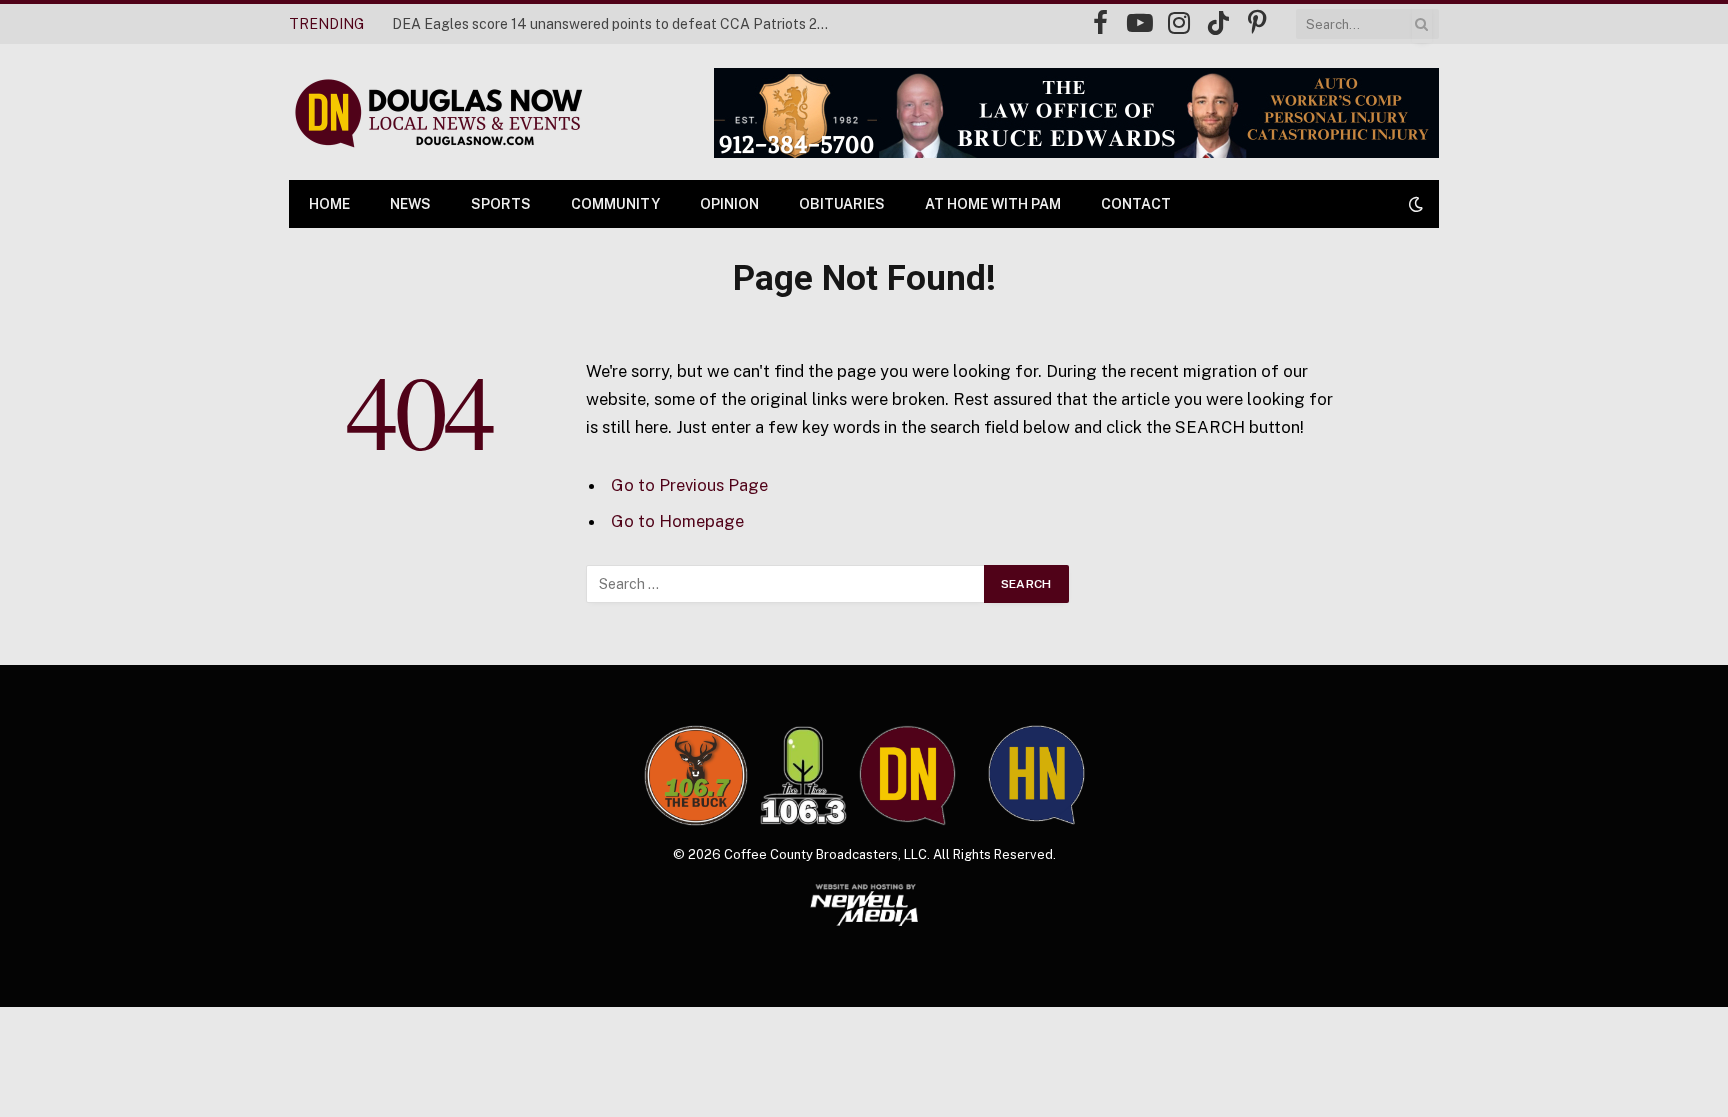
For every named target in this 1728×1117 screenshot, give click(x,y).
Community (615, 204)
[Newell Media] (864, 905)
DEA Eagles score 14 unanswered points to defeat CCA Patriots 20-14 (617, 24)
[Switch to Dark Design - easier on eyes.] (1414, 204)
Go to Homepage (677, 521)
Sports (501, 204)
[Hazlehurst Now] (1036, 775)
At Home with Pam (993, 204)
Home (329, 204)
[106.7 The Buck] (696, 775)
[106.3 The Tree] (803, 776)
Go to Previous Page (689, 485)
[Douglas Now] (437, 112)
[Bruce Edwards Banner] (1076, 113)
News (410, 204)
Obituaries (842, 204)
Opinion (729, 204)
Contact (1136, 204)
